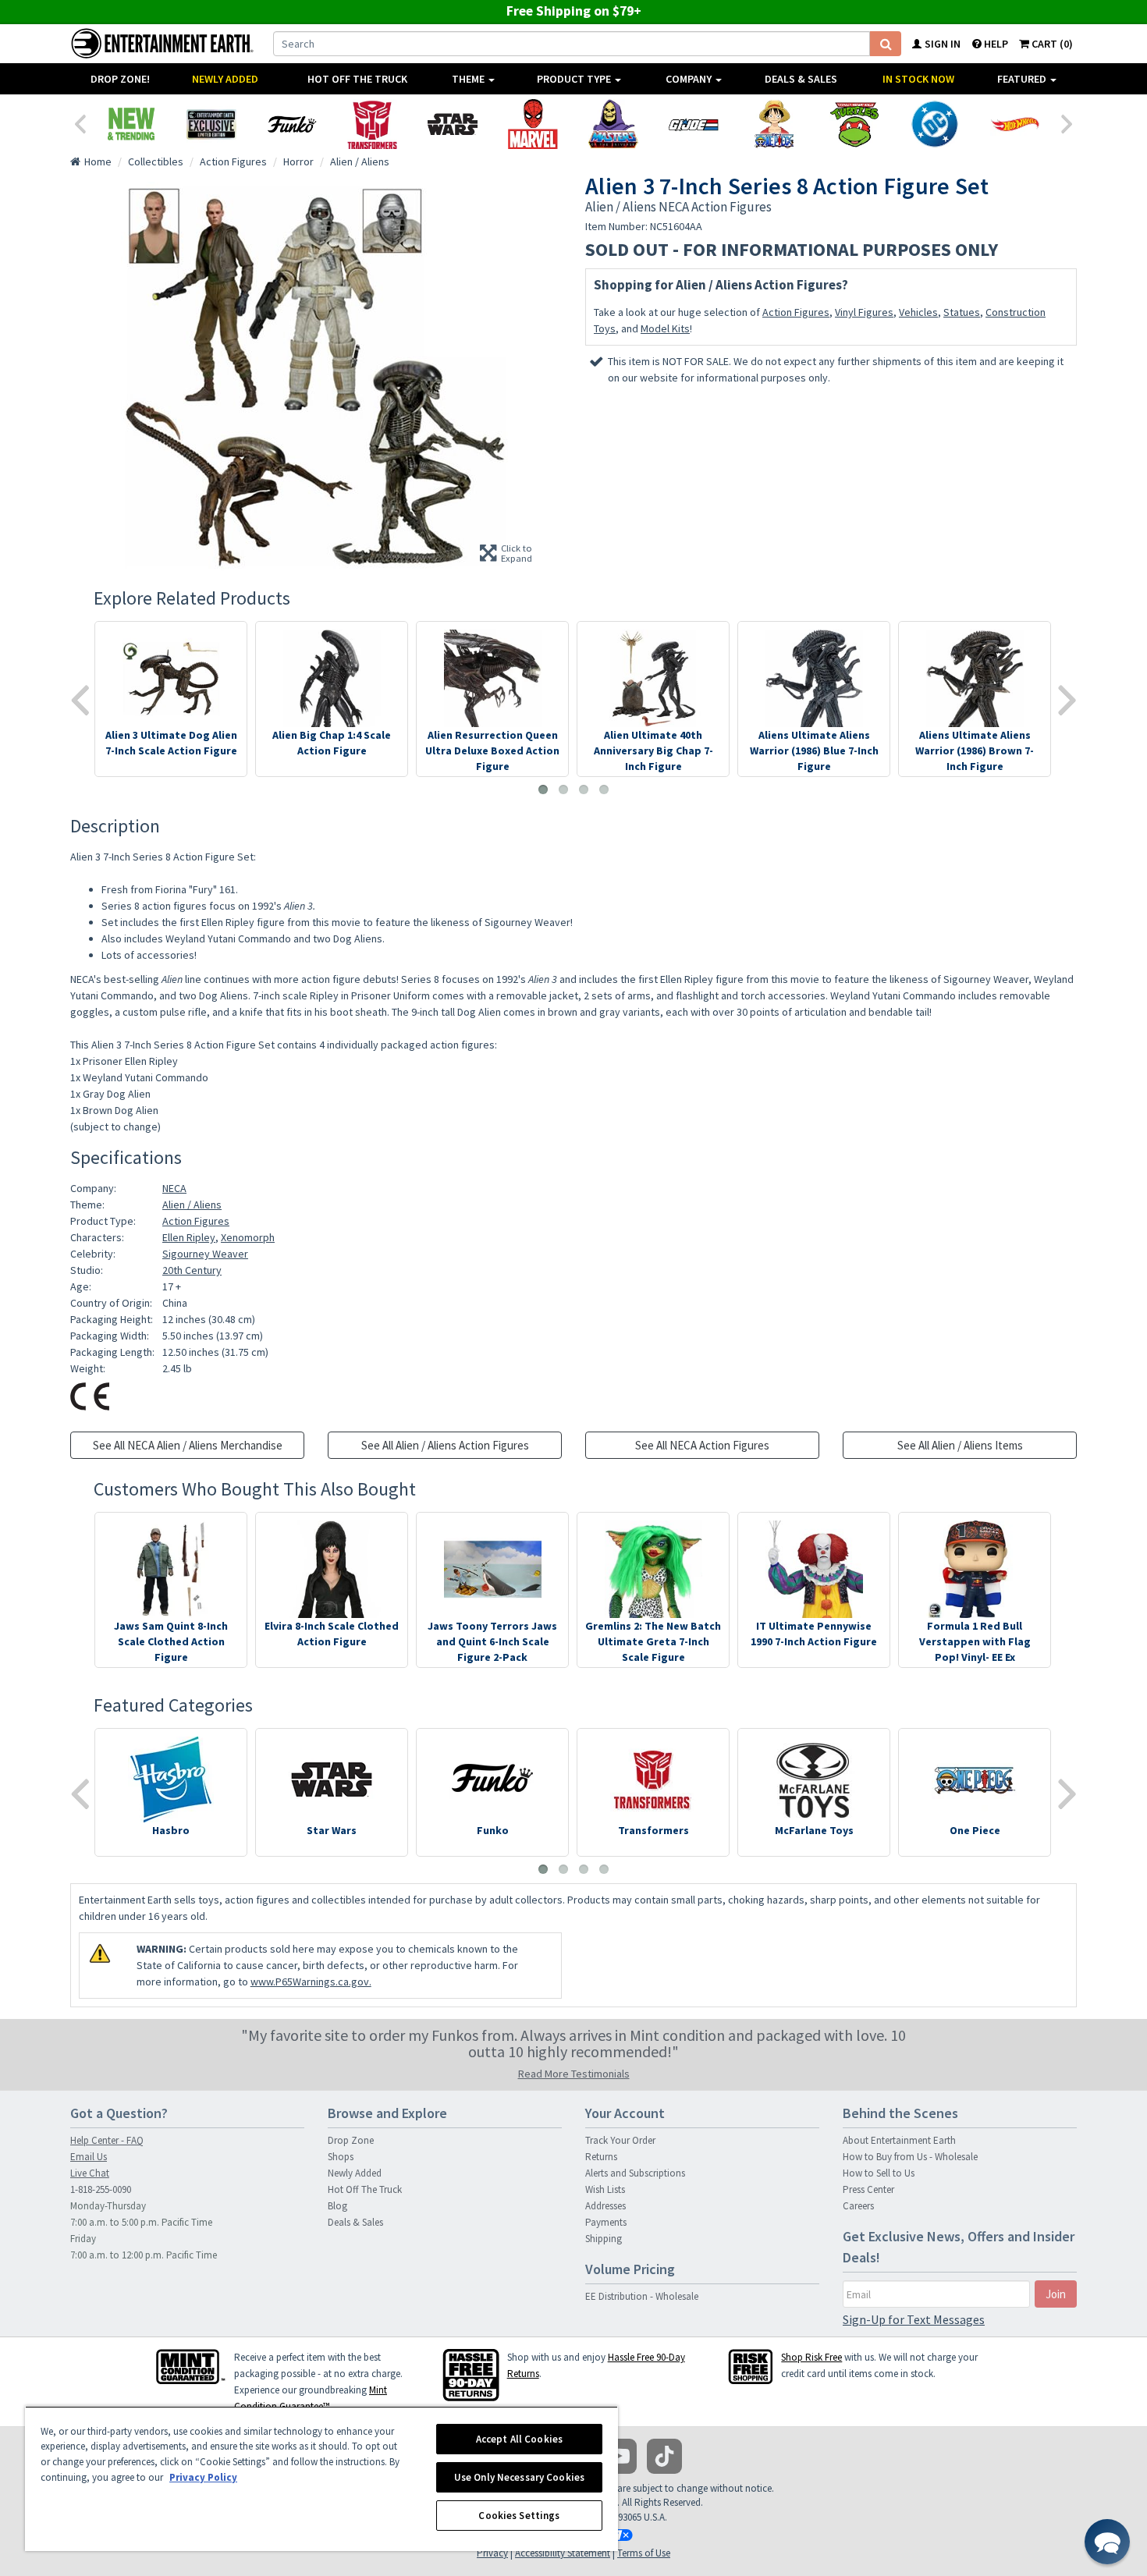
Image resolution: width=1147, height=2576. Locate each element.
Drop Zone (351, 2140)
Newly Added (225, 79)
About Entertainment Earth (899, 2140)
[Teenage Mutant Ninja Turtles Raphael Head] (854, 124)
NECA (174, 1188)
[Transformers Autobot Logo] (372, 124)
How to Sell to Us (879, 2173)
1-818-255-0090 (101, 2189)
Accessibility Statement (563, 2553)
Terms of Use (644, 2553)
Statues (962, 312)
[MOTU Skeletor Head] (613, 124)
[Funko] (291, 124)
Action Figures (796, 312)
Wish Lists (605, 2189)
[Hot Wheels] (1015, 124)
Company (690, 79)
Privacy (492, 2553)
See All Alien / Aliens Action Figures (445, 1445)
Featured (1023, 79)
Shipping (604, 2239)
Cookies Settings (519, 2516)
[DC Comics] (934, 124)
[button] (1107, 2542)
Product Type (575, 79)
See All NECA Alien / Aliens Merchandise (188, 1445)
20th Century (192, 1270)
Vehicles (918, 312)
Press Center (868, 2189)
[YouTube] (619, 2456)
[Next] (1067, 122)
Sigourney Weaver (205, 1254)
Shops (341, 2157)
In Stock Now (918, 79)
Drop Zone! (120, 79)
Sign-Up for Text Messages (914, 2319)
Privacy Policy (203, 2477)
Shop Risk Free (811, 2357)
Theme (469, 79)
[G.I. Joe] (693, 124)
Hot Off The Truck (357, 79)
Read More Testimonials (574, 2074)
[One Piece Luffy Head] (774, 124)
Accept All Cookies (519, 2439)
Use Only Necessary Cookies (519, 2477)
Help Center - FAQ (107, 2140)
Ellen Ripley (189, 1237)
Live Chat (90, 2173)
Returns (601, 2157)
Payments (606, 2222)
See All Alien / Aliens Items (960, 1445)
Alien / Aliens (192, 1205)
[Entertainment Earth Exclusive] (211, 124)
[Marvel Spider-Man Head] (533, 124)
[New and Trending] (131, 124)
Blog (337, 2206)
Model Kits (665, 328)
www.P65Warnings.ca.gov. (311, 1982)
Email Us (89, 2157)
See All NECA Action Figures (702, 1445)
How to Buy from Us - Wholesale (910, 2157)
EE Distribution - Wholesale (642, 2296)
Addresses (605, 2206)
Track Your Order (620, 2140)
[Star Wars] (452, 124)
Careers (858, 2206)
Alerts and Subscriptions (635, 2173)
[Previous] (80, 122)
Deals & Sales (801, 79)
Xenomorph (248, 1237)
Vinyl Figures (864, 312)
